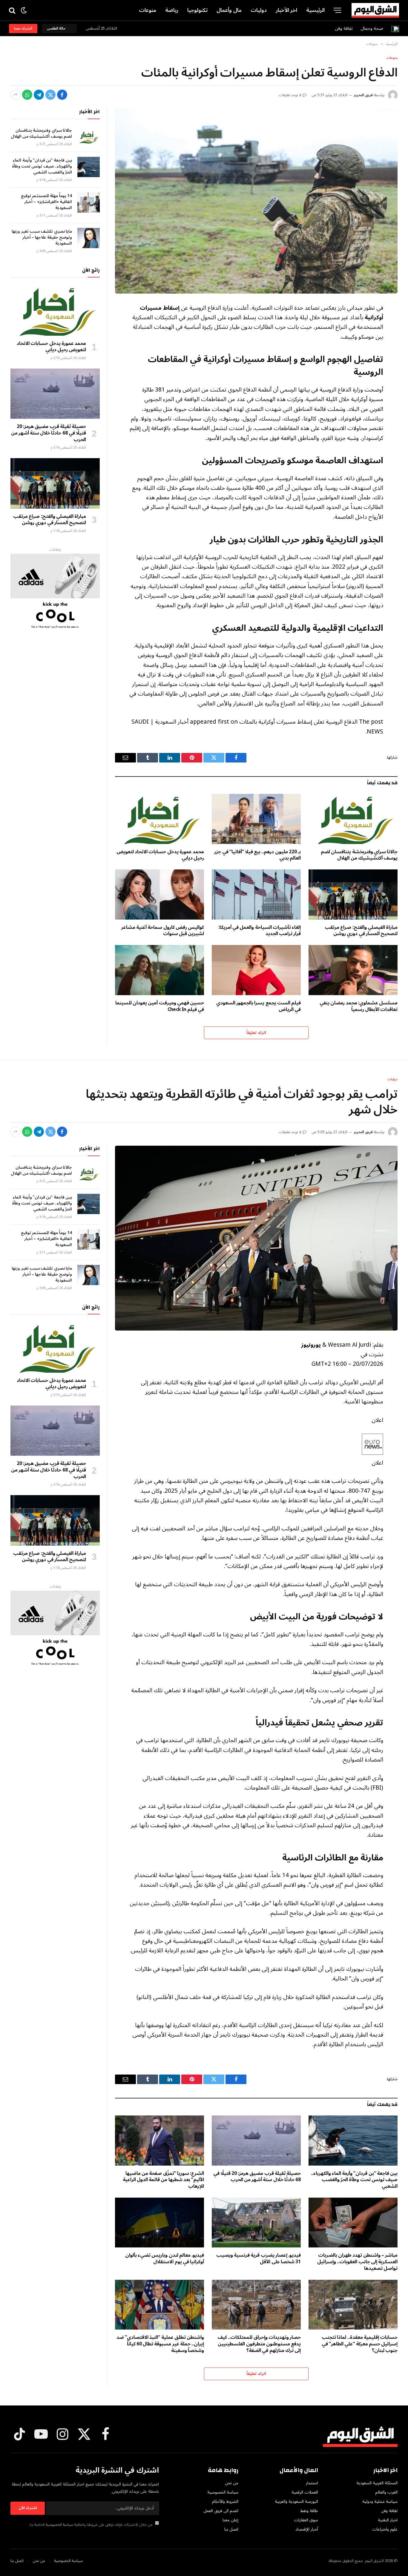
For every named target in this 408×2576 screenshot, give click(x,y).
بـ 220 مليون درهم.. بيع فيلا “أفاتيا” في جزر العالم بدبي (257, 855)
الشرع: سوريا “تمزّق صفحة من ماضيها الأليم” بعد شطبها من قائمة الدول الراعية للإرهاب (163, 2180)
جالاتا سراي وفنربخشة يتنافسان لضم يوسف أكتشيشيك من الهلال (359, 855)
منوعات (148, 10)
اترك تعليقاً (256, 1033)
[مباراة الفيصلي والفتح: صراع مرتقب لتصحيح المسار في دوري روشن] (353, 895)
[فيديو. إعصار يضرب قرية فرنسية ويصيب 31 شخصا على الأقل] (256, 2223)
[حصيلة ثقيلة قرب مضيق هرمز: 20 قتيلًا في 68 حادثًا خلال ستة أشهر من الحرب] (55, 394)
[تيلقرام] (39, 95)
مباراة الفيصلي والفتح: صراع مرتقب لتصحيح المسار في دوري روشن (361, 931)
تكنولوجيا (197, 10)
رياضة (172, 10)
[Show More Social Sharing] (16, 95)
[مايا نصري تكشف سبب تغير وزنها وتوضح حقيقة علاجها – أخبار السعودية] (89, 238)
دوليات (259, 10)
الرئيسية (315, 10)
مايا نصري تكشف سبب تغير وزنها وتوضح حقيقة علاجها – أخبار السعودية (42, 237)
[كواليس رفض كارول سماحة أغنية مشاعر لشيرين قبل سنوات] (159, 895)
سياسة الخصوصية (59, 2525)
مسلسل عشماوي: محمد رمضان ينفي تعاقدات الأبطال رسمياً (359, 1007)
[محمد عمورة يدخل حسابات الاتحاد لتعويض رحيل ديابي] (159, 819)
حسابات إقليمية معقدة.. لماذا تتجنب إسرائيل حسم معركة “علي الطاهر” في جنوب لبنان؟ (360, 2344)
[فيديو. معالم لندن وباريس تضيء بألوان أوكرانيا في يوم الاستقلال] (159, 2223)
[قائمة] (337, 10)
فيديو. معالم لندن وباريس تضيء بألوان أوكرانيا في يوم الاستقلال (165, 2259)
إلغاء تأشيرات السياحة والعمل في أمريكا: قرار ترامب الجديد (260, 931)
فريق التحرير (363, 95)
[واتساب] (27, 95)
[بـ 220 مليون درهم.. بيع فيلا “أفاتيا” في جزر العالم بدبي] (256, 819)
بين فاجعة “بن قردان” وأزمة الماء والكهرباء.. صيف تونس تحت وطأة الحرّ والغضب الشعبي (42, 166)
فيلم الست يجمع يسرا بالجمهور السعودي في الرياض (259, 1007)
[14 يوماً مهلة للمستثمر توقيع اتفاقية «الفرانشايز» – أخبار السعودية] (89, 202)
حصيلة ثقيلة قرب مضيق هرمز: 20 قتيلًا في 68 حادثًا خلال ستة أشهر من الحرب (49, 433)
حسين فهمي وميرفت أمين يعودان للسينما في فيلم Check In (160, 1007)
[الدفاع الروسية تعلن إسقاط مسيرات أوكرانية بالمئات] (256, 201)
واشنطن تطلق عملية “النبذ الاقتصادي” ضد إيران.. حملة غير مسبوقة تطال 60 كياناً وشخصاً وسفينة (160, 2344)
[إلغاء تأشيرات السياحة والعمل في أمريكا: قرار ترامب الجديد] (256, 895)
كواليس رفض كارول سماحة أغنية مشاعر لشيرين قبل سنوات (163, 931)
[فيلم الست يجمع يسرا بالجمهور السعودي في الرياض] (256, 970)
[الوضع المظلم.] (24, 10)
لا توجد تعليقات (290, 95)
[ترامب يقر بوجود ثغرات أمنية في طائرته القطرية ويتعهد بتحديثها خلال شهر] (256, 1238)
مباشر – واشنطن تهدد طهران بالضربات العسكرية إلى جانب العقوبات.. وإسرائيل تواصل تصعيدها (357, 2262)
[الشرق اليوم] (375, 10)
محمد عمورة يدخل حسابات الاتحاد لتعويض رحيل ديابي (160, 855)
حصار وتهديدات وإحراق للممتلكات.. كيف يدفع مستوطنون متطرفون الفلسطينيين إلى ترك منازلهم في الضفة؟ (259, 2344)
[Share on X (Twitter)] (50, 95)
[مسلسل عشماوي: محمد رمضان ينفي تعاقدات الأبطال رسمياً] (353, 970)
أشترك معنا (23, 29)
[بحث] (13, 10)
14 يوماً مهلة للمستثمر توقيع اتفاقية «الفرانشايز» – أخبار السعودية (46, 202)
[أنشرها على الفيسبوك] (62, 95)
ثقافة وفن (344, 28)
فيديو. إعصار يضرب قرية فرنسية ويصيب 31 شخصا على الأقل (259, 2259)
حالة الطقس (57, 29)
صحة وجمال (372, 28)
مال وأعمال (229, 10)
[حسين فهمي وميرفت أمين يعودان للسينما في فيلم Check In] (159, 970)
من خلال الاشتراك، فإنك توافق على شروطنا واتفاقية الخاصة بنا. (91, 2525)
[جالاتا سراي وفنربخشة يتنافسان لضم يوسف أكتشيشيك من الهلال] (353, 819)
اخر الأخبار (287, 10)
